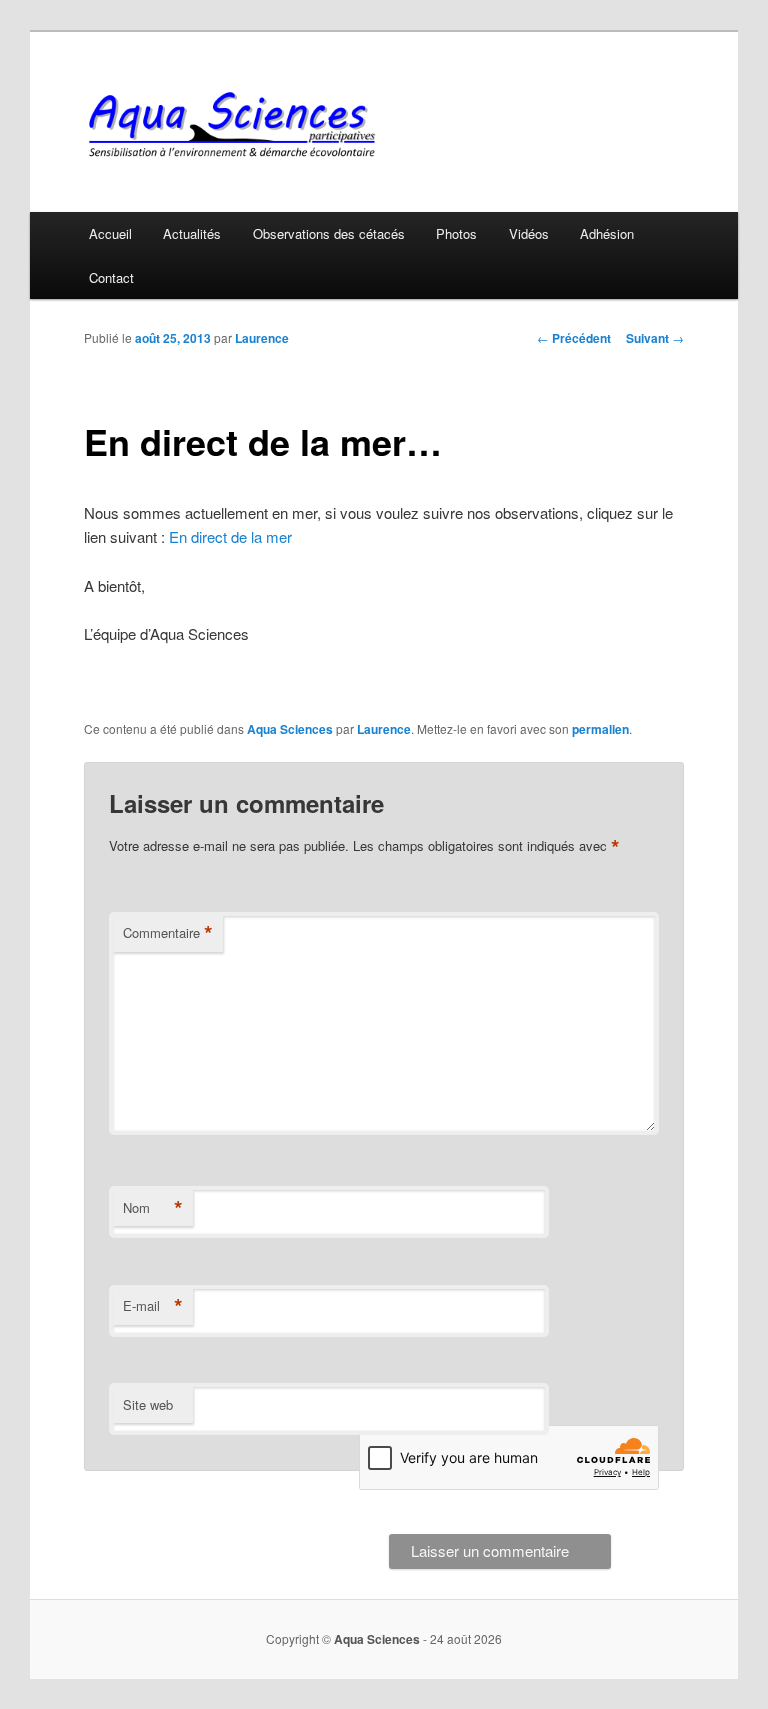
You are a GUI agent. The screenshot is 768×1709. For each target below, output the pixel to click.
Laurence (262, 338)
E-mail (153, 1306)
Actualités (192, 233)
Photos (456, 233)
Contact (111, 277)
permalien (600, 729)
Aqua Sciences (290, 729)
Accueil (110, 233)
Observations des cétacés (329, 233)
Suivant (655, 338)
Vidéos (529, 233)
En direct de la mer (230, 536)
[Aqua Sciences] (249, 124)
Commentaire (168, 933)
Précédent (574, 338)
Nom (153, 1208)
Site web (148, 1404)
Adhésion (607, 233)
